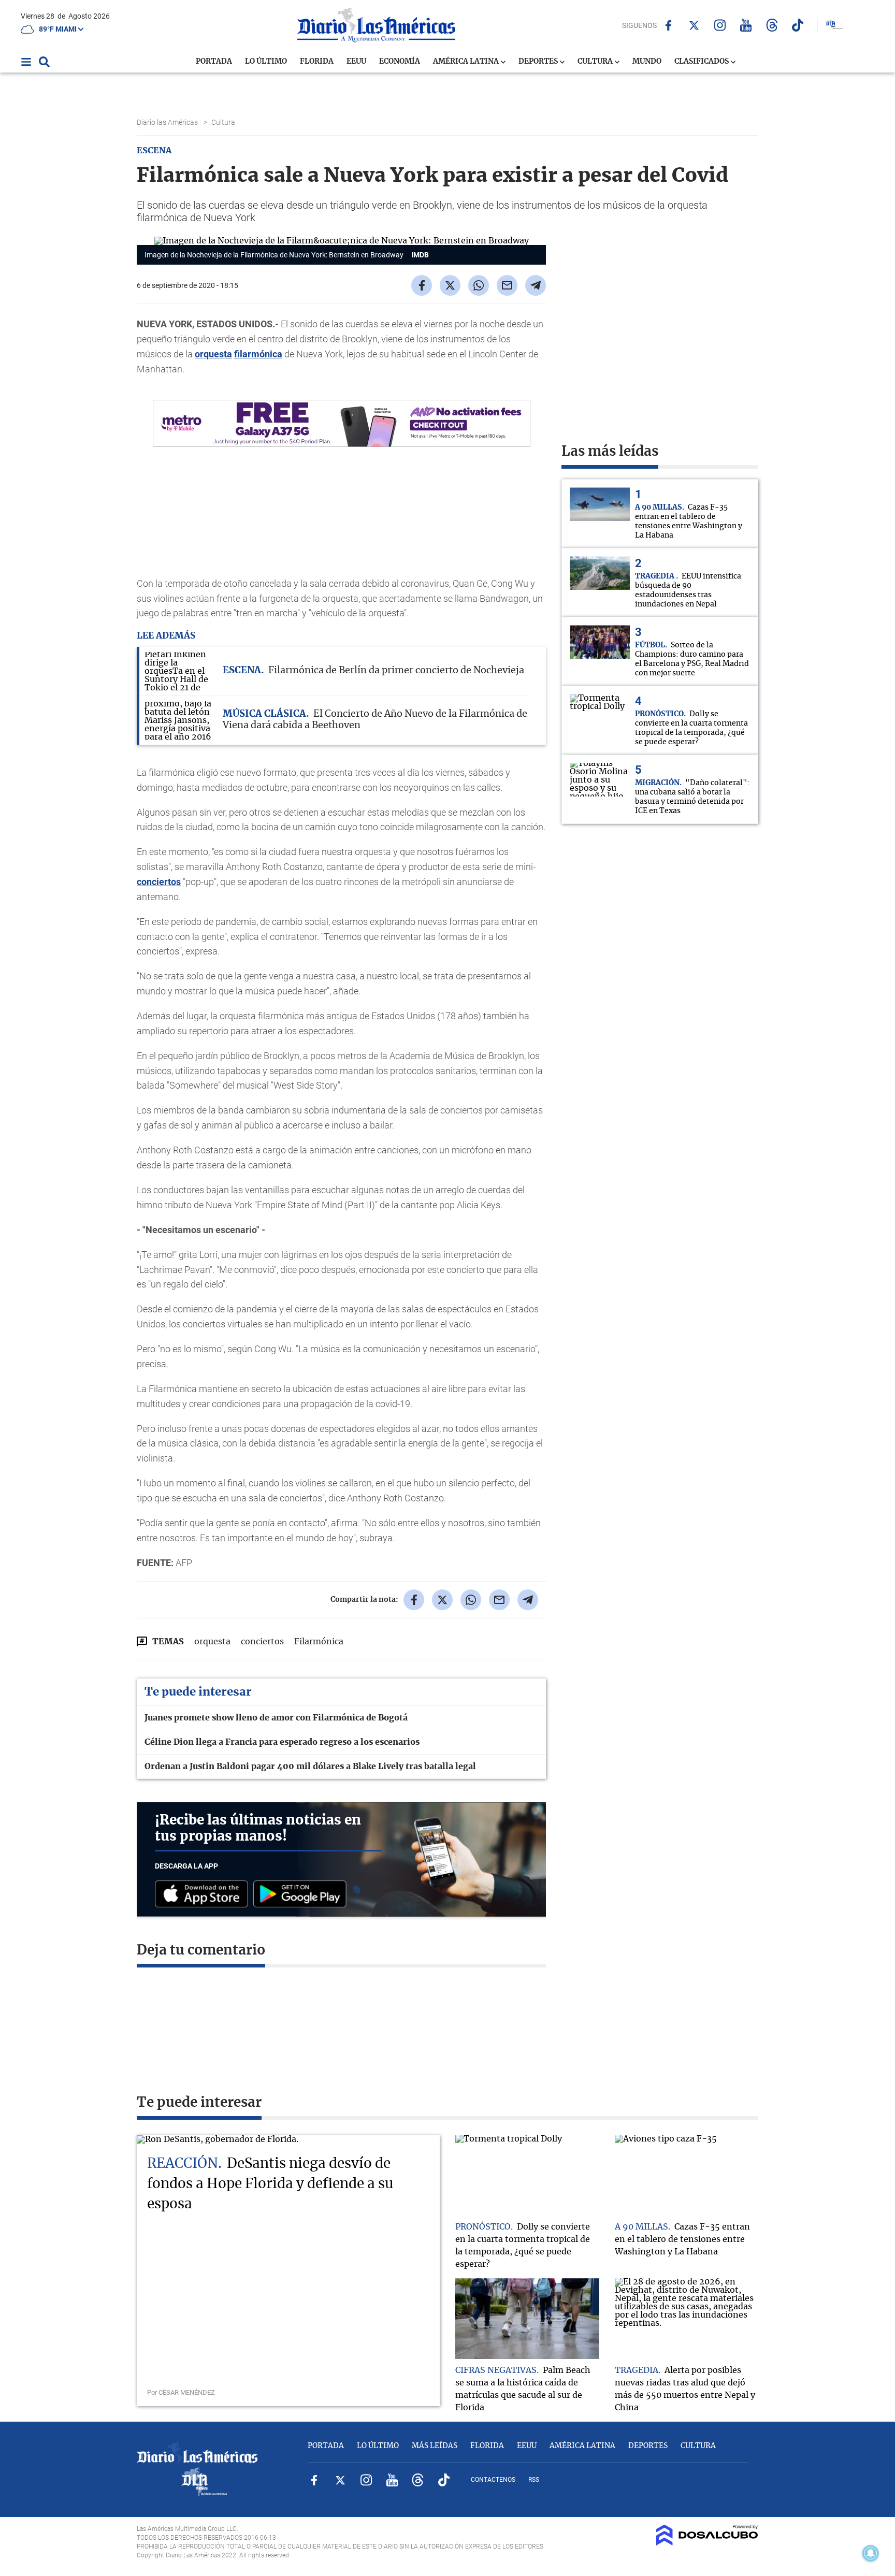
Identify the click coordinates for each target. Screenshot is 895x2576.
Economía (400, 62)
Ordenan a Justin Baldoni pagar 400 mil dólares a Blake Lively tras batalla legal (310, 1767)
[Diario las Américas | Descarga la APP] (204, 1895)
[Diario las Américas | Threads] (772, 25)
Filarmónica (319, 1642)
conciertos (159, 882)
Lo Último (266, 62)
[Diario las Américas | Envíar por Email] (507, 285)
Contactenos (493, 2480)
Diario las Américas (168, 122)
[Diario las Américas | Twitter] (694, 25)
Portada (214, 62)
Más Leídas (435, 2446)
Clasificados (702, 62)
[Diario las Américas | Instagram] (720, 25)
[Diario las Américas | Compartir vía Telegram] (536, 285)
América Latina (467, 62)
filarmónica (258, 354)
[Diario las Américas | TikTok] (798, 25)
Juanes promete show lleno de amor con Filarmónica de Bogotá (276, 1718)
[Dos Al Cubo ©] (707, 2543)
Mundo (647, 62)
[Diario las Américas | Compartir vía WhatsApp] (479, 285)
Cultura (596, 62)
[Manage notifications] (871, 2553)
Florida (317, 62)
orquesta (213, 354)
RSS (534, 2480)
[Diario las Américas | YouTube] (746, 25)
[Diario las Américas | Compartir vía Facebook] (422, 285)
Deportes (539, 62)
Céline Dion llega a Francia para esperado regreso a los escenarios (282, 1742)
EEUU (356, 62)
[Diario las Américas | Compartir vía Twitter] (450, 285)
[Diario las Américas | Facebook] (668, 25)
